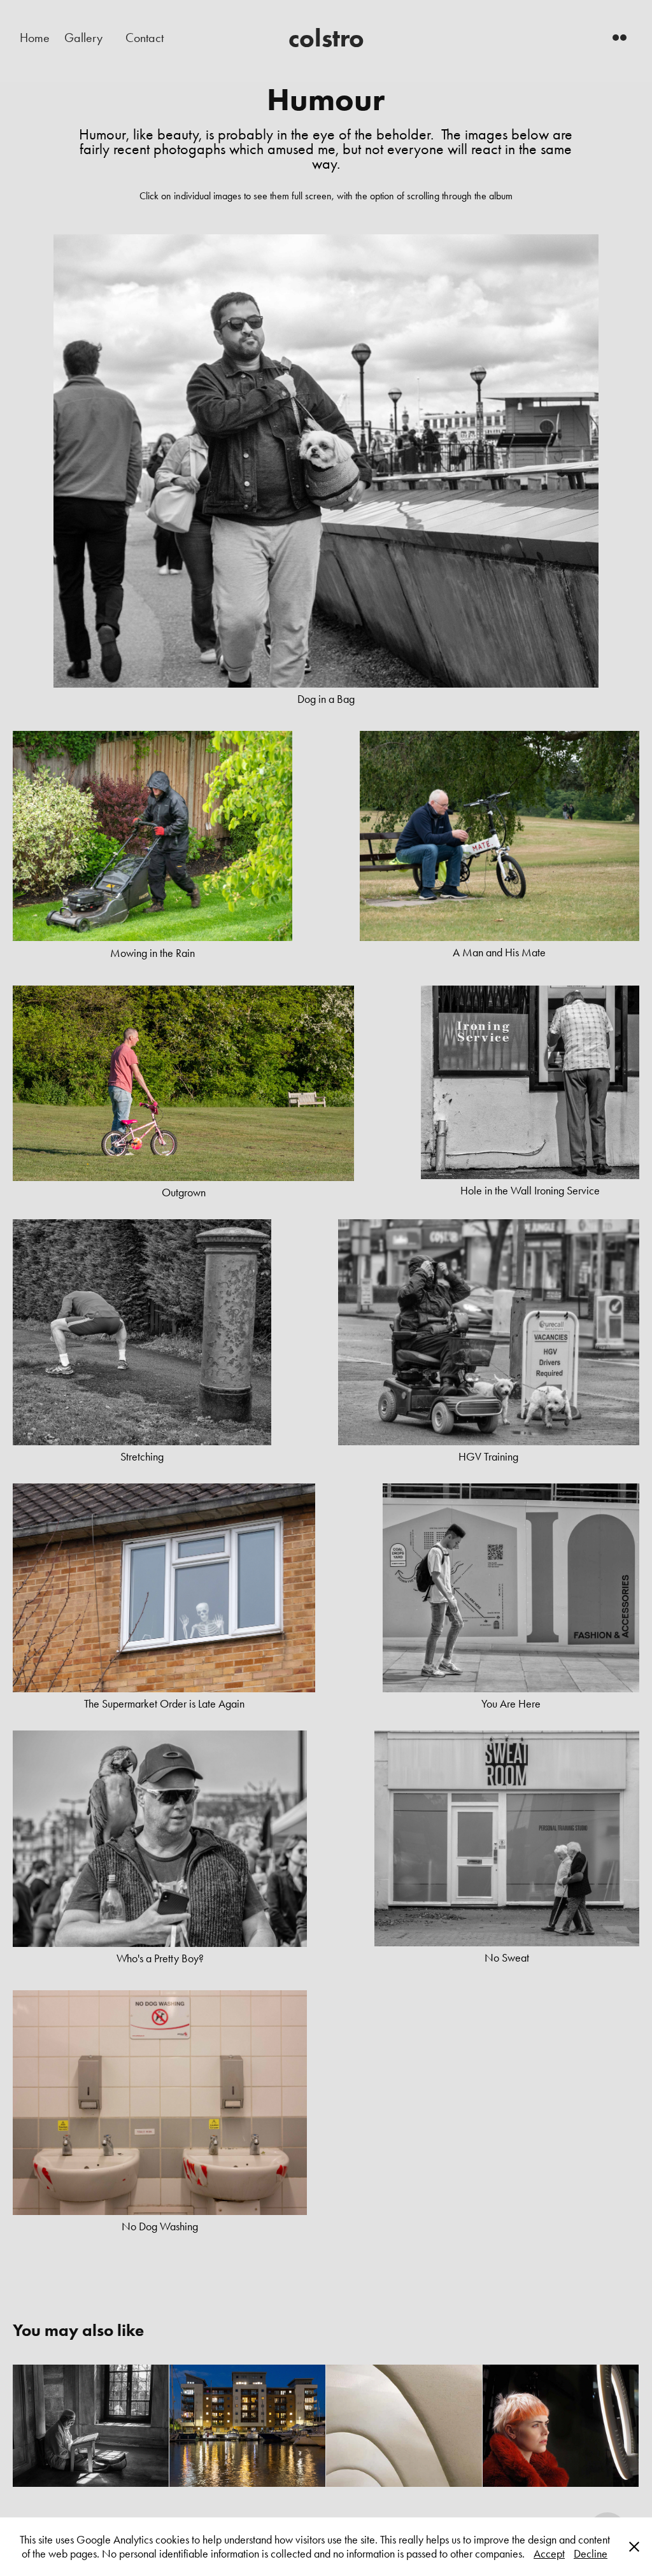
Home (35, 38)
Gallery (83, 38)
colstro (326, 38)
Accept (549, 2554)
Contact (145, 38)
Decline (591, 2554)
